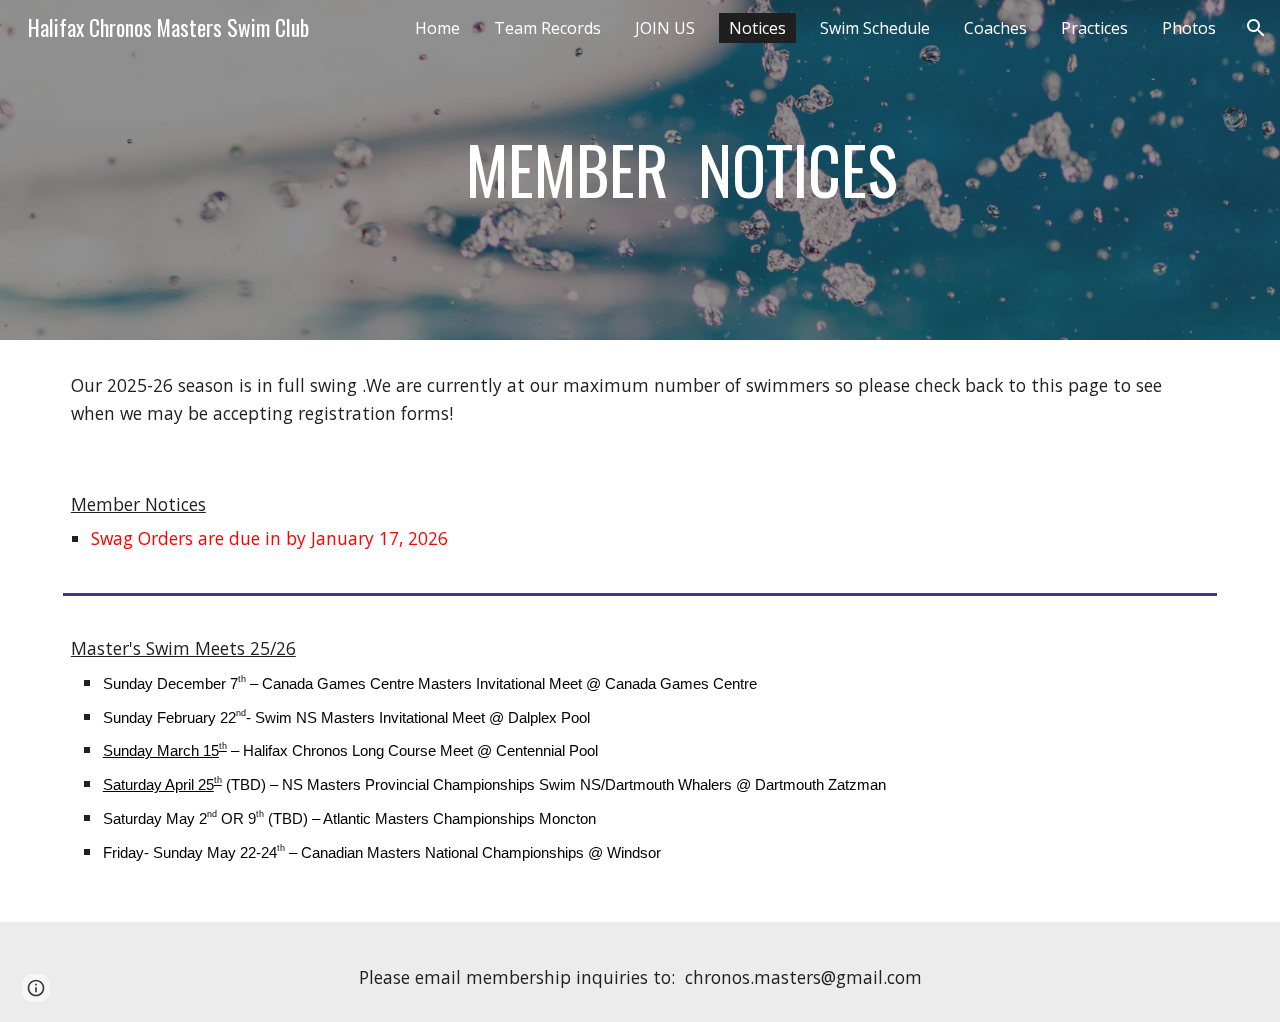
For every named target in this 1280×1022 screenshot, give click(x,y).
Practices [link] (1094, 28)
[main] (689, 170)
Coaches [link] (995, 28)
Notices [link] (757, 28)
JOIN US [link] (665, 28)
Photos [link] (1189, 28)
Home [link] (437, 28)
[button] (1256, 28)
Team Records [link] (547, 28)
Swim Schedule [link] (875, 28)
